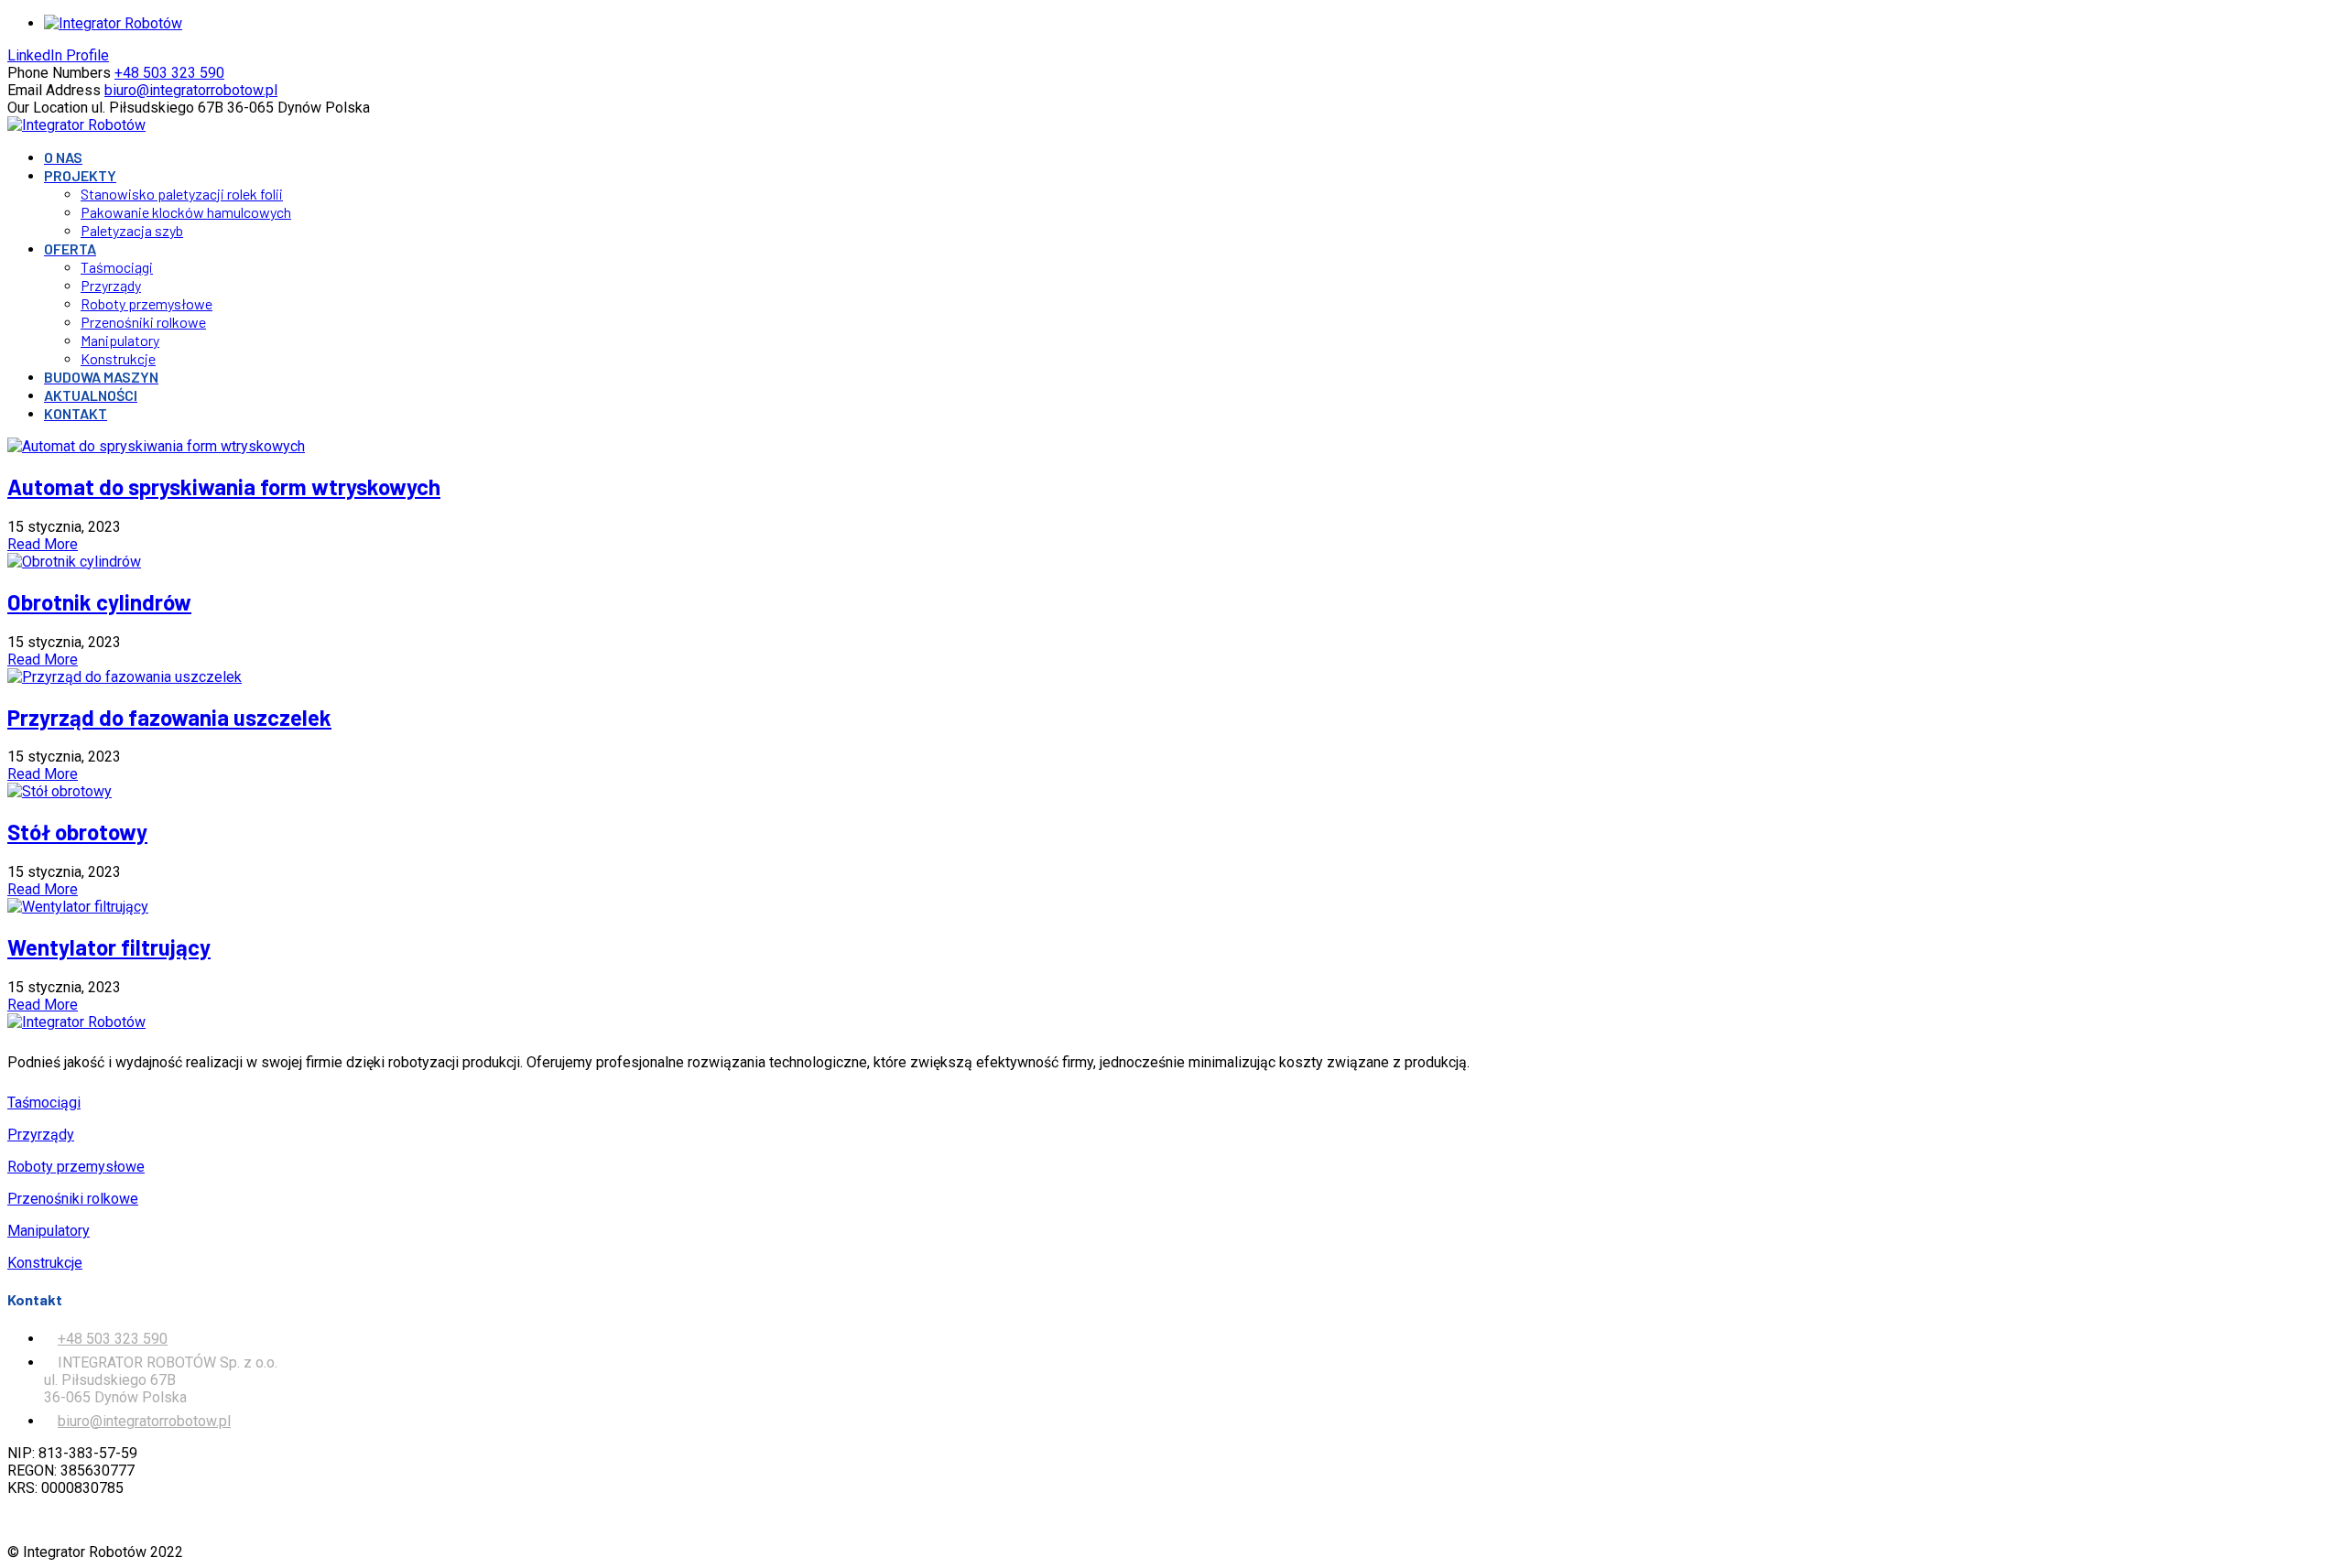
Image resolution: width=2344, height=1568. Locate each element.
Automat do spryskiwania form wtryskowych (224, 487)
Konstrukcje (45, 1263)
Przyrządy (41, 1135)
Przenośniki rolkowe (73, 1199)
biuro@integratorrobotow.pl (144, 1421)
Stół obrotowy (77, 832)
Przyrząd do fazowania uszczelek (169, 717)
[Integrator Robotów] (76, 125)
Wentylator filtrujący (109, 947)
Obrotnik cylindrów (99, 602)
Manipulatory (49, 1231)
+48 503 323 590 (113, 1339)
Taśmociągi (44, 1103)
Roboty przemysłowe (76, 1167)
